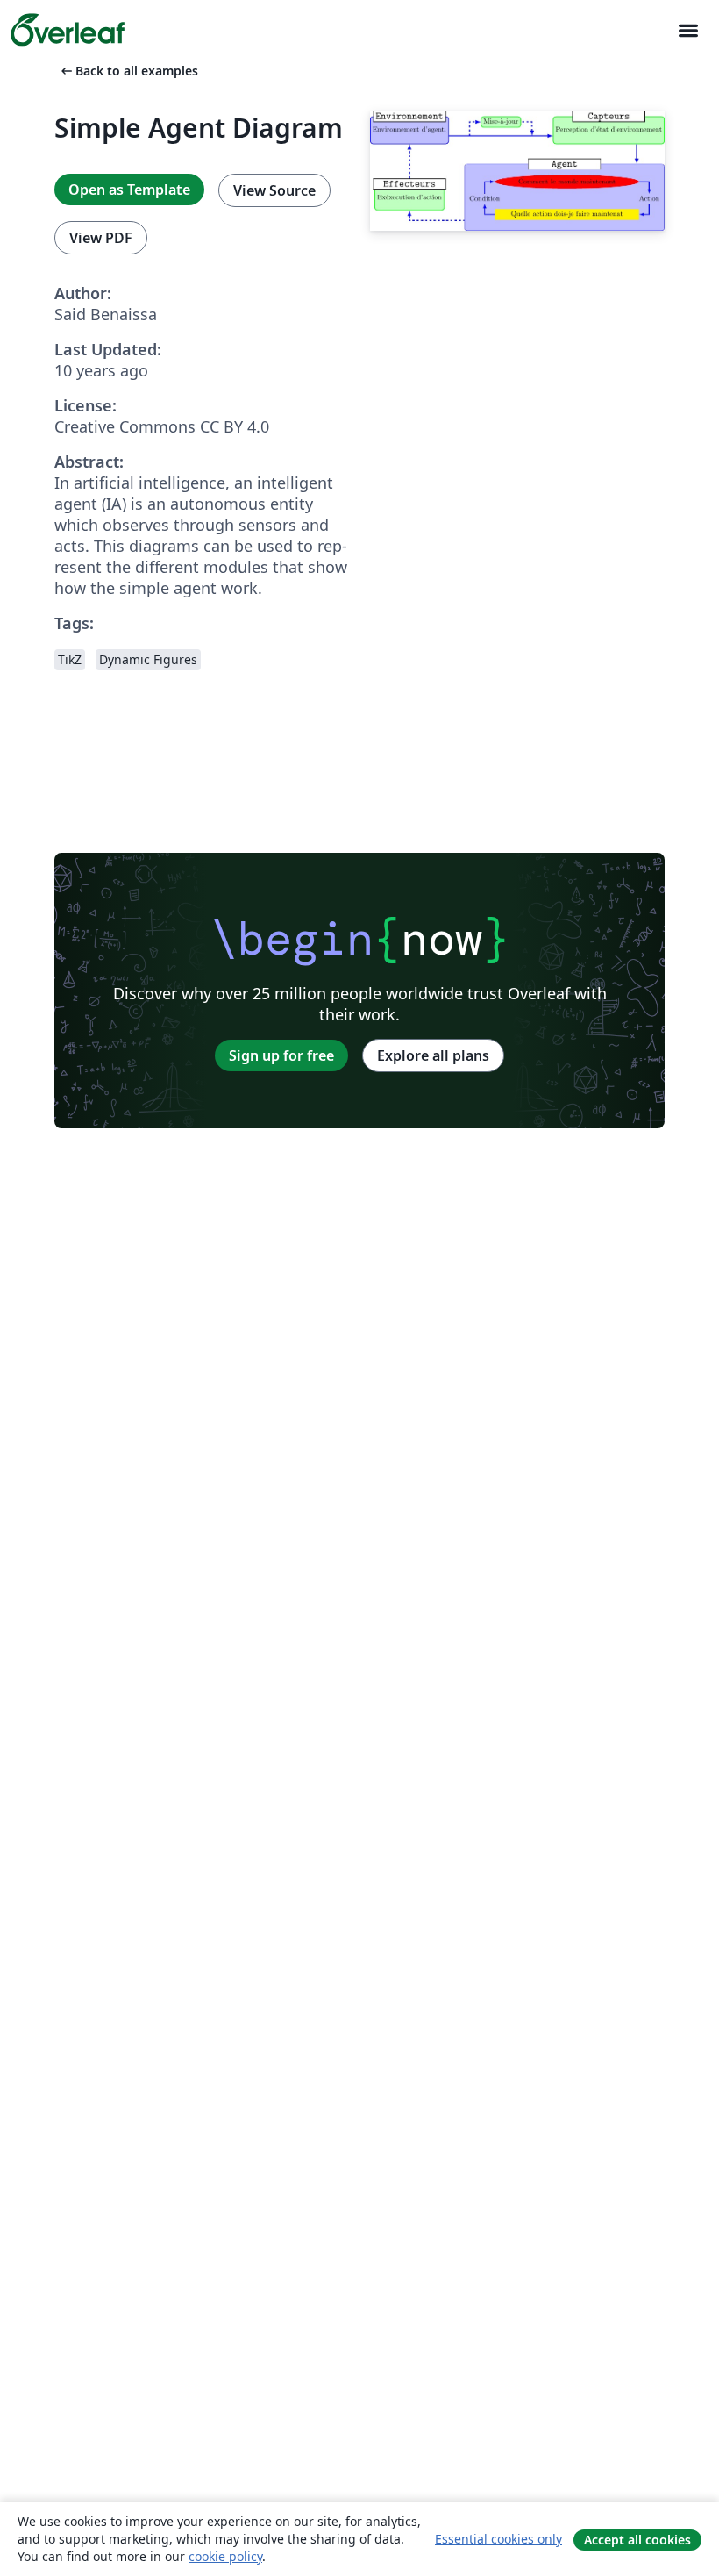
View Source (274, 190)
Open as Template (129, 190)
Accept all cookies (637, 2540)
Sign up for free (281, 1055)
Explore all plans (433, 1055)
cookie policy (225, 2556)
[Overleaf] (68, 30)
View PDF (101, 238)
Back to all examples (128, 71)
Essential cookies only (498, 2539)
